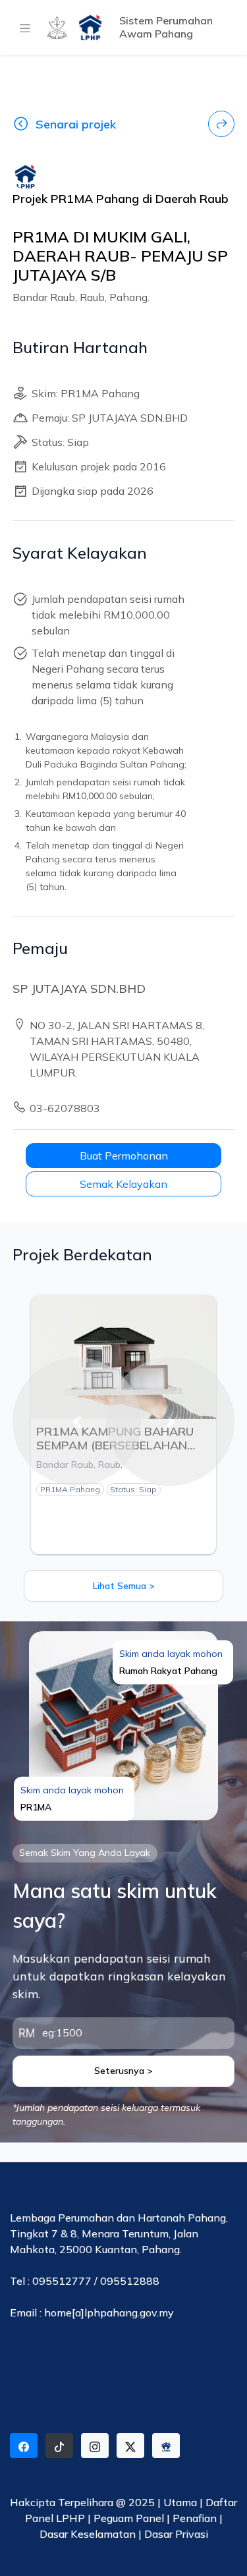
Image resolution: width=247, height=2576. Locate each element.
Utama (180, 2502)
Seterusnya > (123, 2071)
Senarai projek (76, 124)
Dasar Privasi (176, 2534)
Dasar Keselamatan (89, 2534)
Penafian (196, 2518)
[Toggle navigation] (22, 28)
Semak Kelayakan (123, 1184)
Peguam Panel (129, 2518)
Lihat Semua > (124, 1586)
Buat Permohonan (124, 1156)
